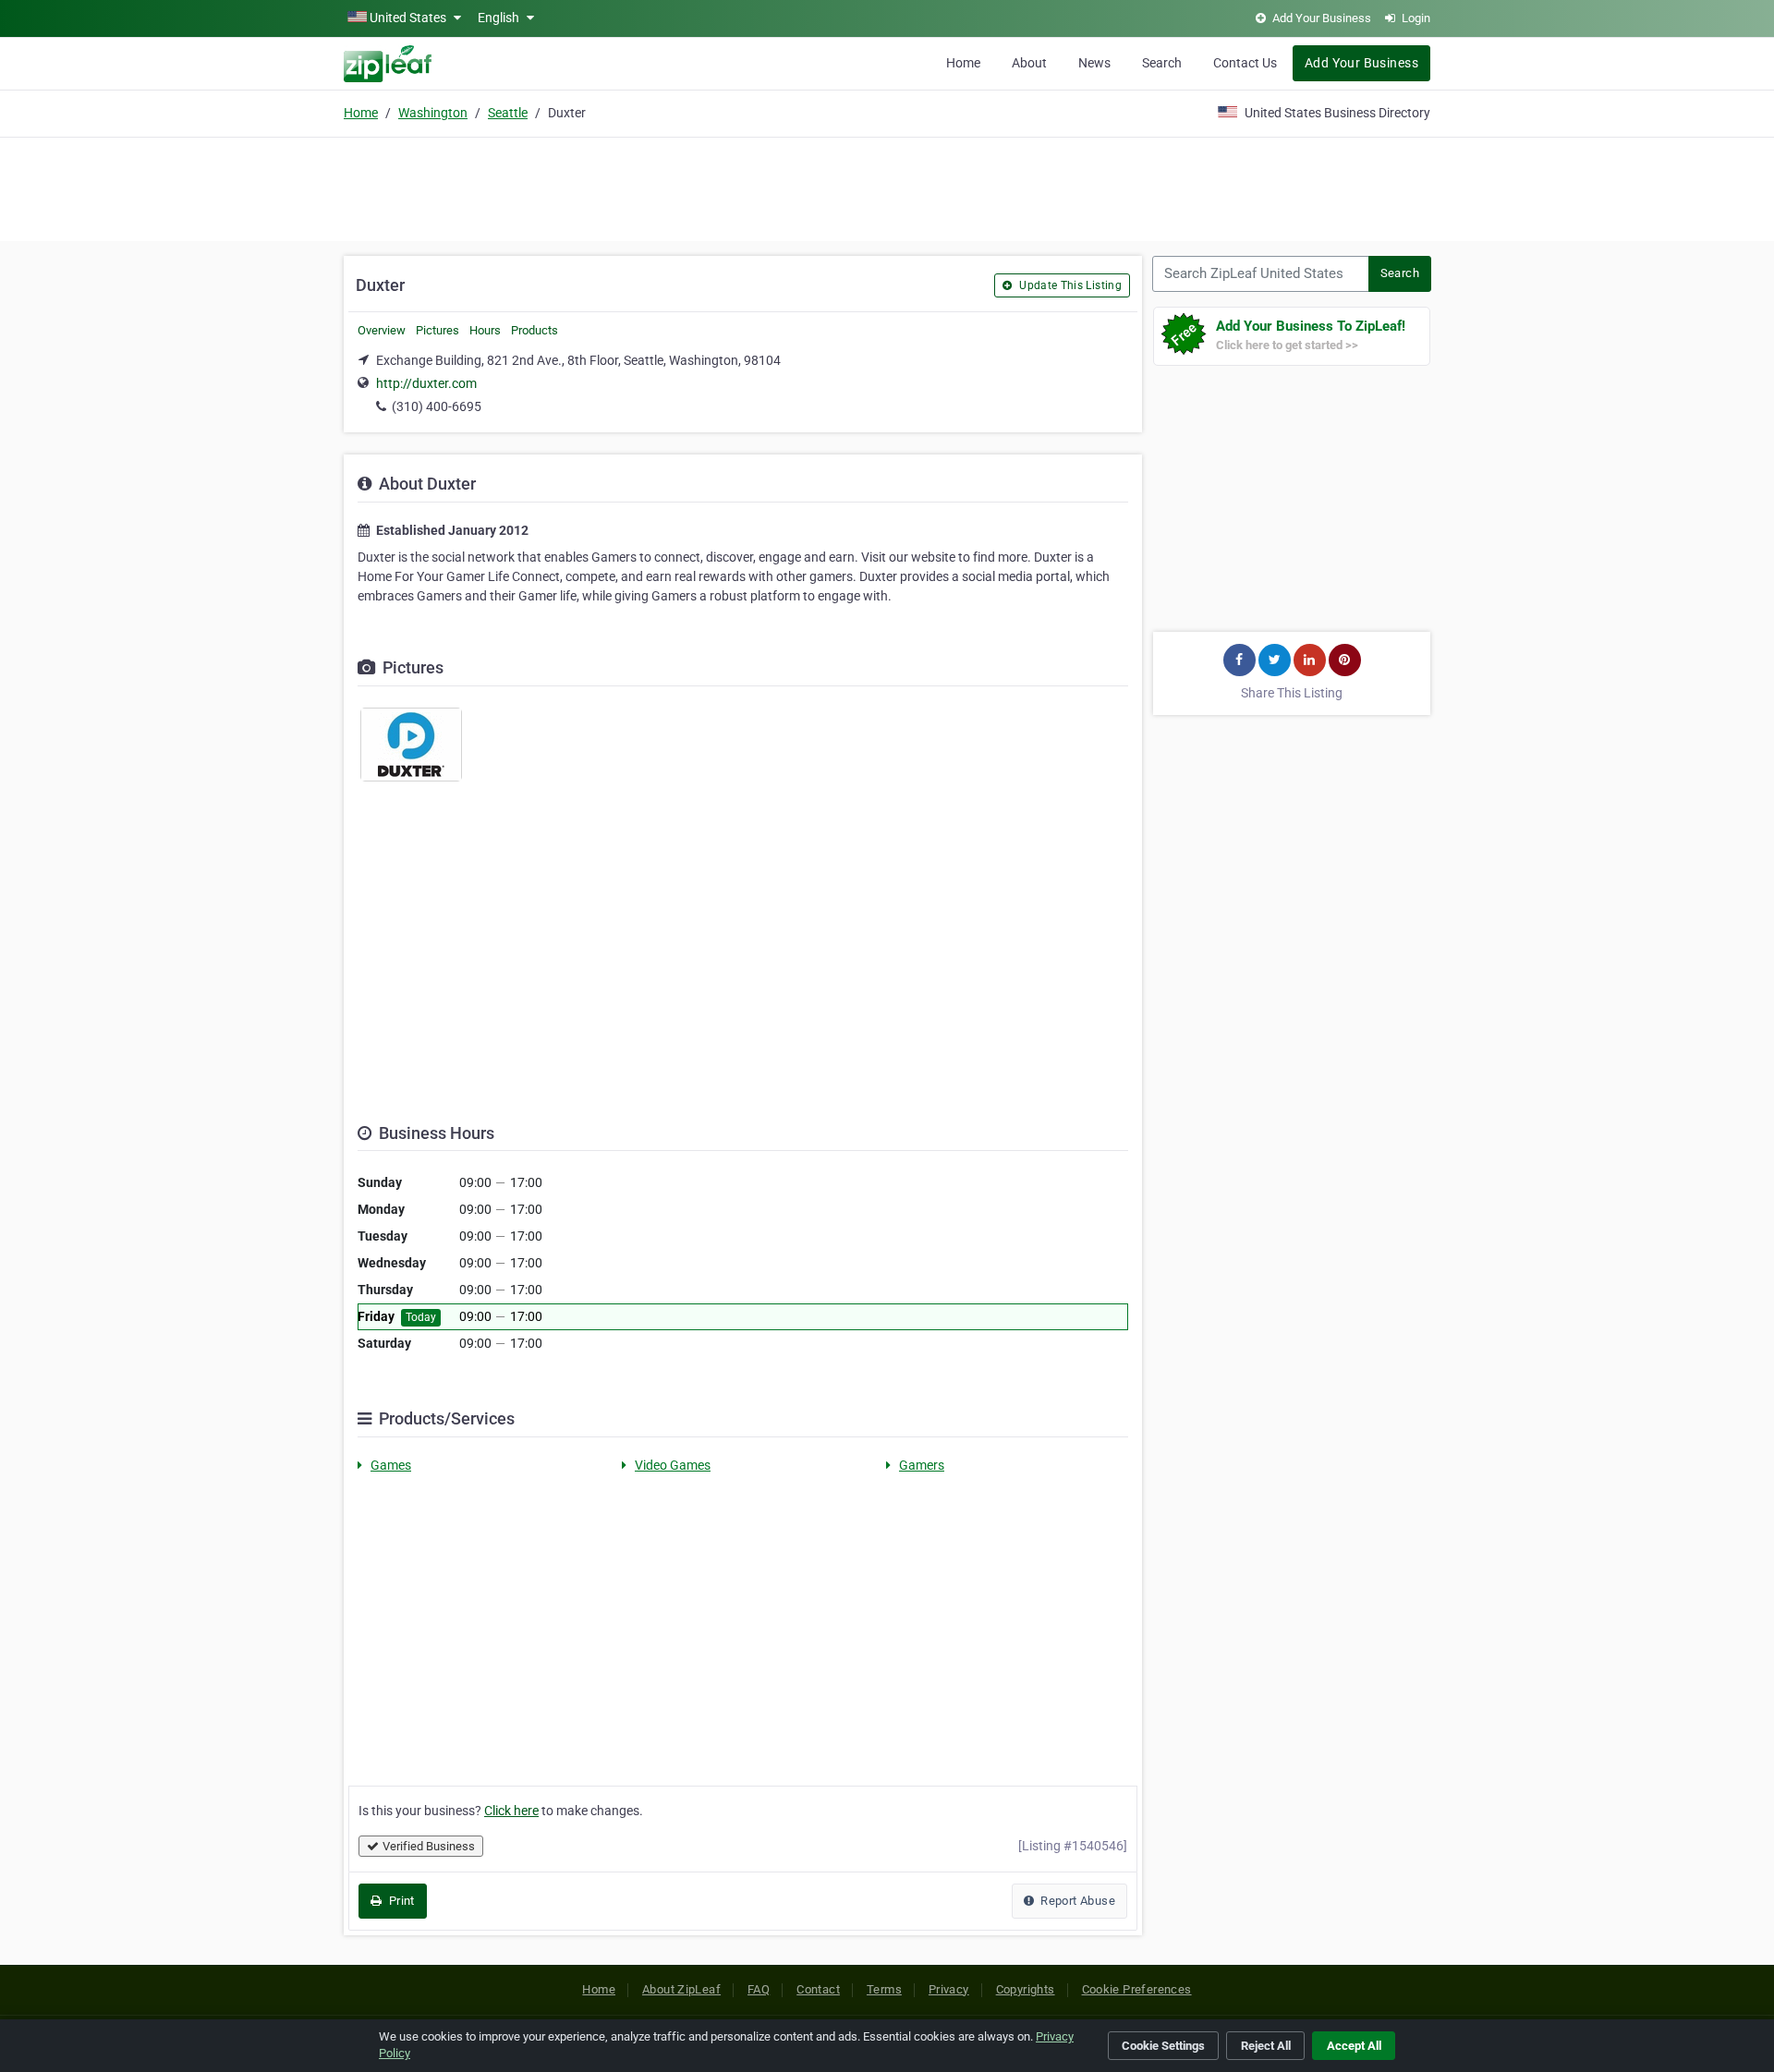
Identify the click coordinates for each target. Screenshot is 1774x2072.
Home (963, 63)
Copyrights (1026, 1989)
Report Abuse (1076, 1901)
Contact (818, 1989)
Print (400, 1901)
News (1094, 63)
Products (535, 330)
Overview (382, 330)
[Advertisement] (887, 187)
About (1029, 63)
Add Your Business (1361, 63)
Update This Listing (1069, 285)
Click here (511, 1811)
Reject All (1266, 2046)
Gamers (922, 1465)
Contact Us (1245, 63)
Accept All (1354, 2046)
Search (1162, 63)
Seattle (508, 113)
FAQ (759, 1989)
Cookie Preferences (1137, 1989)
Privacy (949, 1989)
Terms (884, 1989)
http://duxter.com (426, 383)
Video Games (673, 1465)
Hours (485, 330)
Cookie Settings (1163, 2046)
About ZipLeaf (681, 1989)
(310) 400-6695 (437, 406)
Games (391, 1465)
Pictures (437, 330)
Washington (433, 113)
